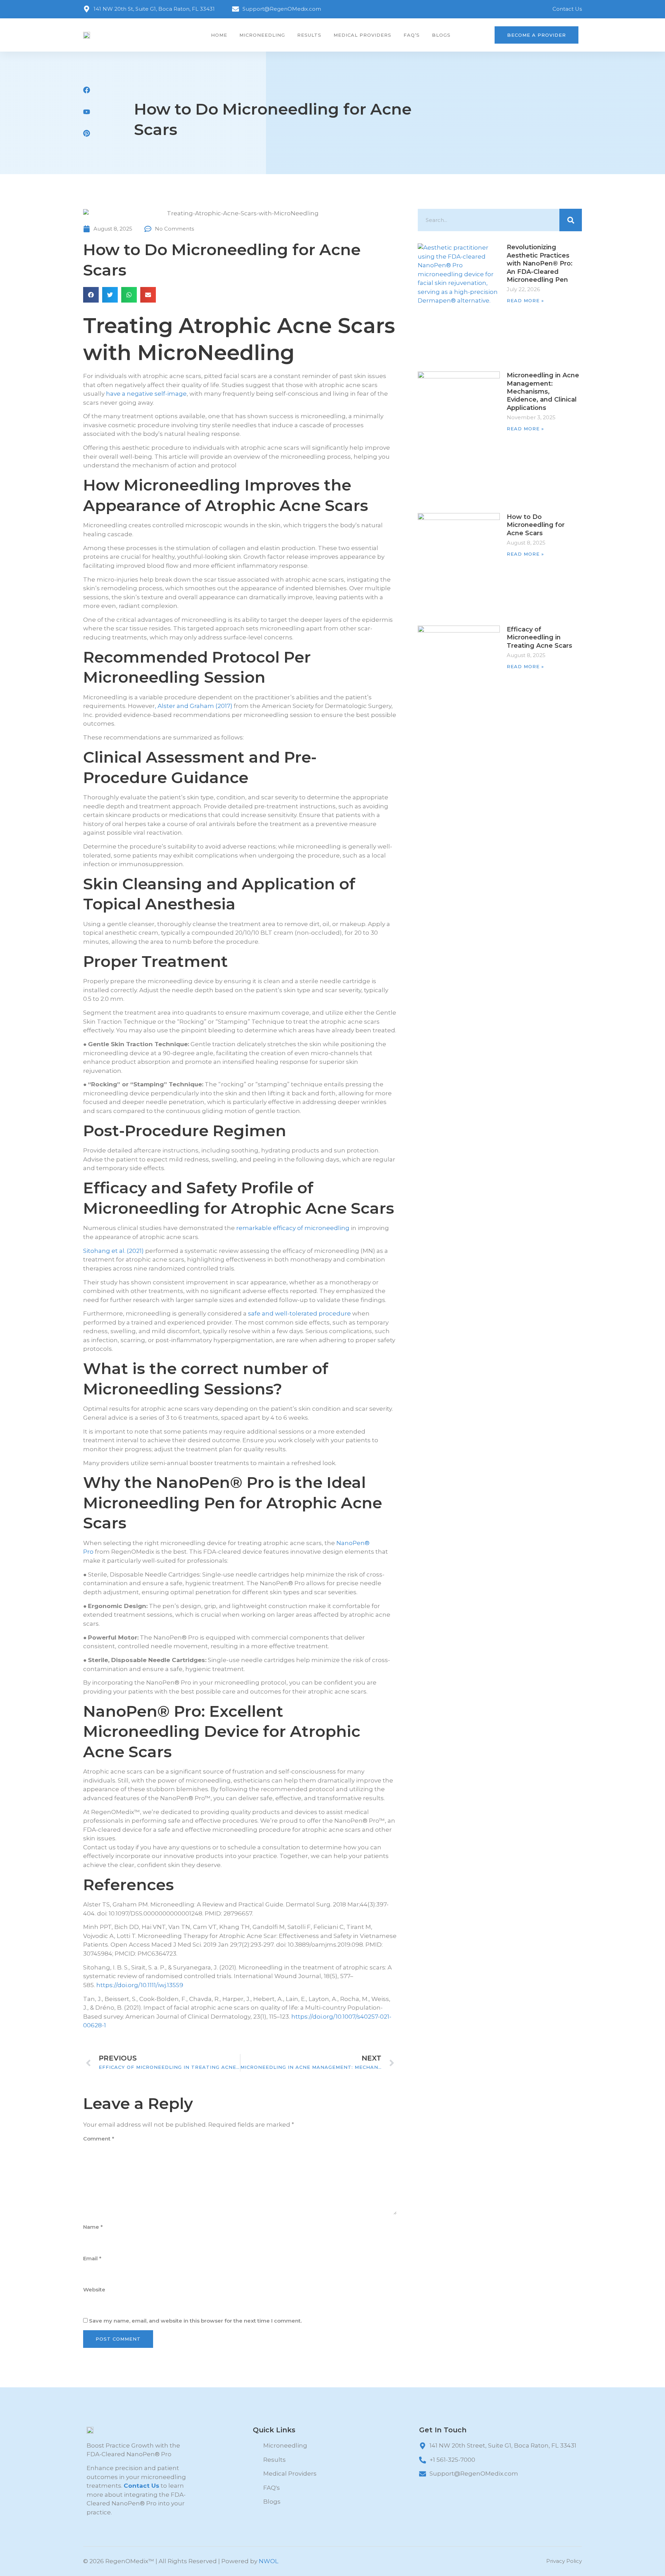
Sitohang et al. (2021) (113, 1251)
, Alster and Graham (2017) (194, 706)
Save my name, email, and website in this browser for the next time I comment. (195, 2321)
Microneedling (262, 35)
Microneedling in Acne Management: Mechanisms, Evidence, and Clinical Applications (543, 392)
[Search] (571, 220)
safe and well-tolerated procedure (299, 1313)
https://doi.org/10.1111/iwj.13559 (140, 1985)
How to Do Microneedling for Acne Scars (536, 525)
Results (309, 35)
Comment (99, 2139)
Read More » (525, 300)
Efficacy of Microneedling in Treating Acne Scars (539, 638)
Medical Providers (362, 35)
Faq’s (412, 35)
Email (92, 2258)
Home (219, 35)
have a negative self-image (146, 394)
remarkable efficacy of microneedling (293, 1228)
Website (94, 2290)
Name (93, 2227)
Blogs (441, 35)
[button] (91, 295)
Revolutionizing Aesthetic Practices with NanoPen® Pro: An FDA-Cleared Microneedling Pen (540, 263)
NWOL (269, 2561)
